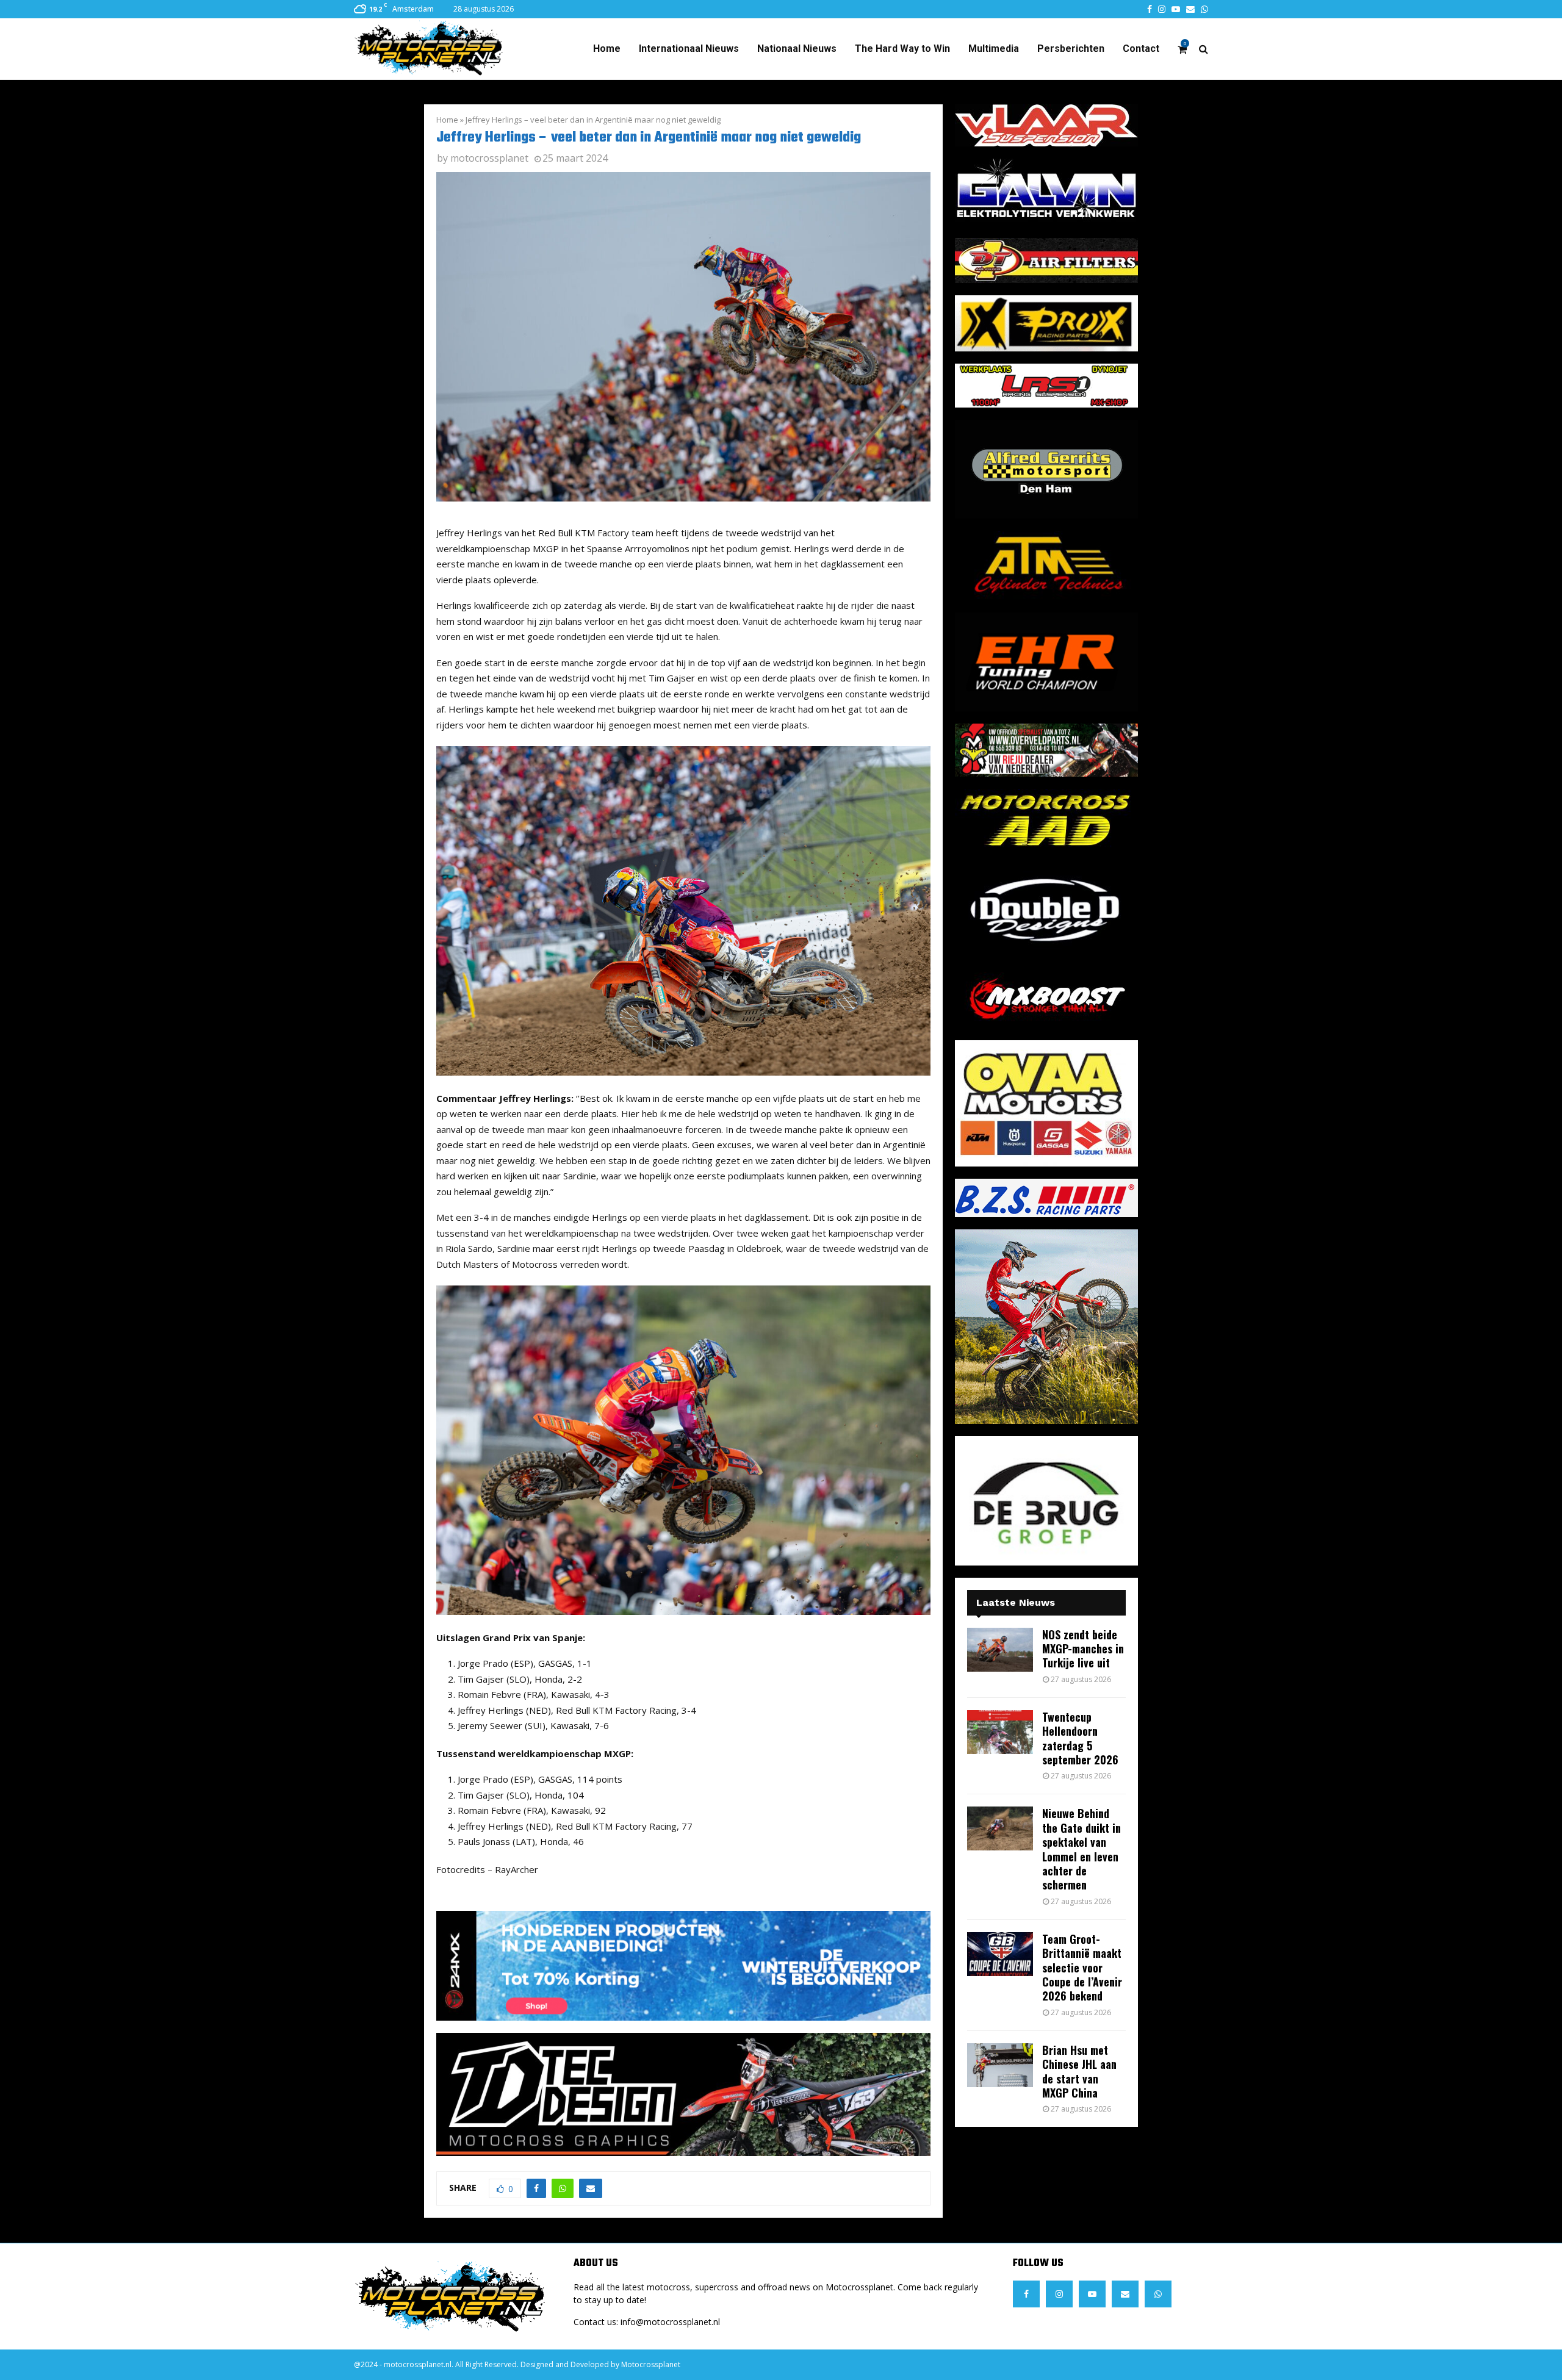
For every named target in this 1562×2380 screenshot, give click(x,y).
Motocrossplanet (651, 2364)
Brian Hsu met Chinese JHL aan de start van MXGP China (1079, 2071)
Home (607, 49)
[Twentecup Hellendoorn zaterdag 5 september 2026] (1000, 1732)
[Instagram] (1059, 2294)
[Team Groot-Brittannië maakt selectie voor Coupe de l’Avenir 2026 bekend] (1000, 1954)
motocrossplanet (489, 158)
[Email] (1125, 2294)
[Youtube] (1092, 2294)
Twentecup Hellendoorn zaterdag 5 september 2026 (1080, 1738)
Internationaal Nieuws (689, 49)
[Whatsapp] (1158, 2294)
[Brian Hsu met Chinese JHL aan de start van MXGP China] (1000, 2065)
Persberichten (1071, 49)
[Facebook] (1026, 2294)
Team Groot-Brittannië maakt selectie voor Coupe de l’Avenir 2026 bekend (1082, 1968)
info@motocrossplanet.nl (670, 2322)
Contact (1141, 49)
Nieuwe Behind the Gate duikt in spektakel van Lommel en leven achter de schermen (1082, 1849)
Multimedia (994, 49)
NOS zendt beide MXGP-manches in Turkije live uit (1083, 1649)
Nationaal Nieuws (797, 49)
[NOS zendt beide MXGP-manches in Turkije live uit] (1000, 1650)
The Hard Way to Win (902, 49)
